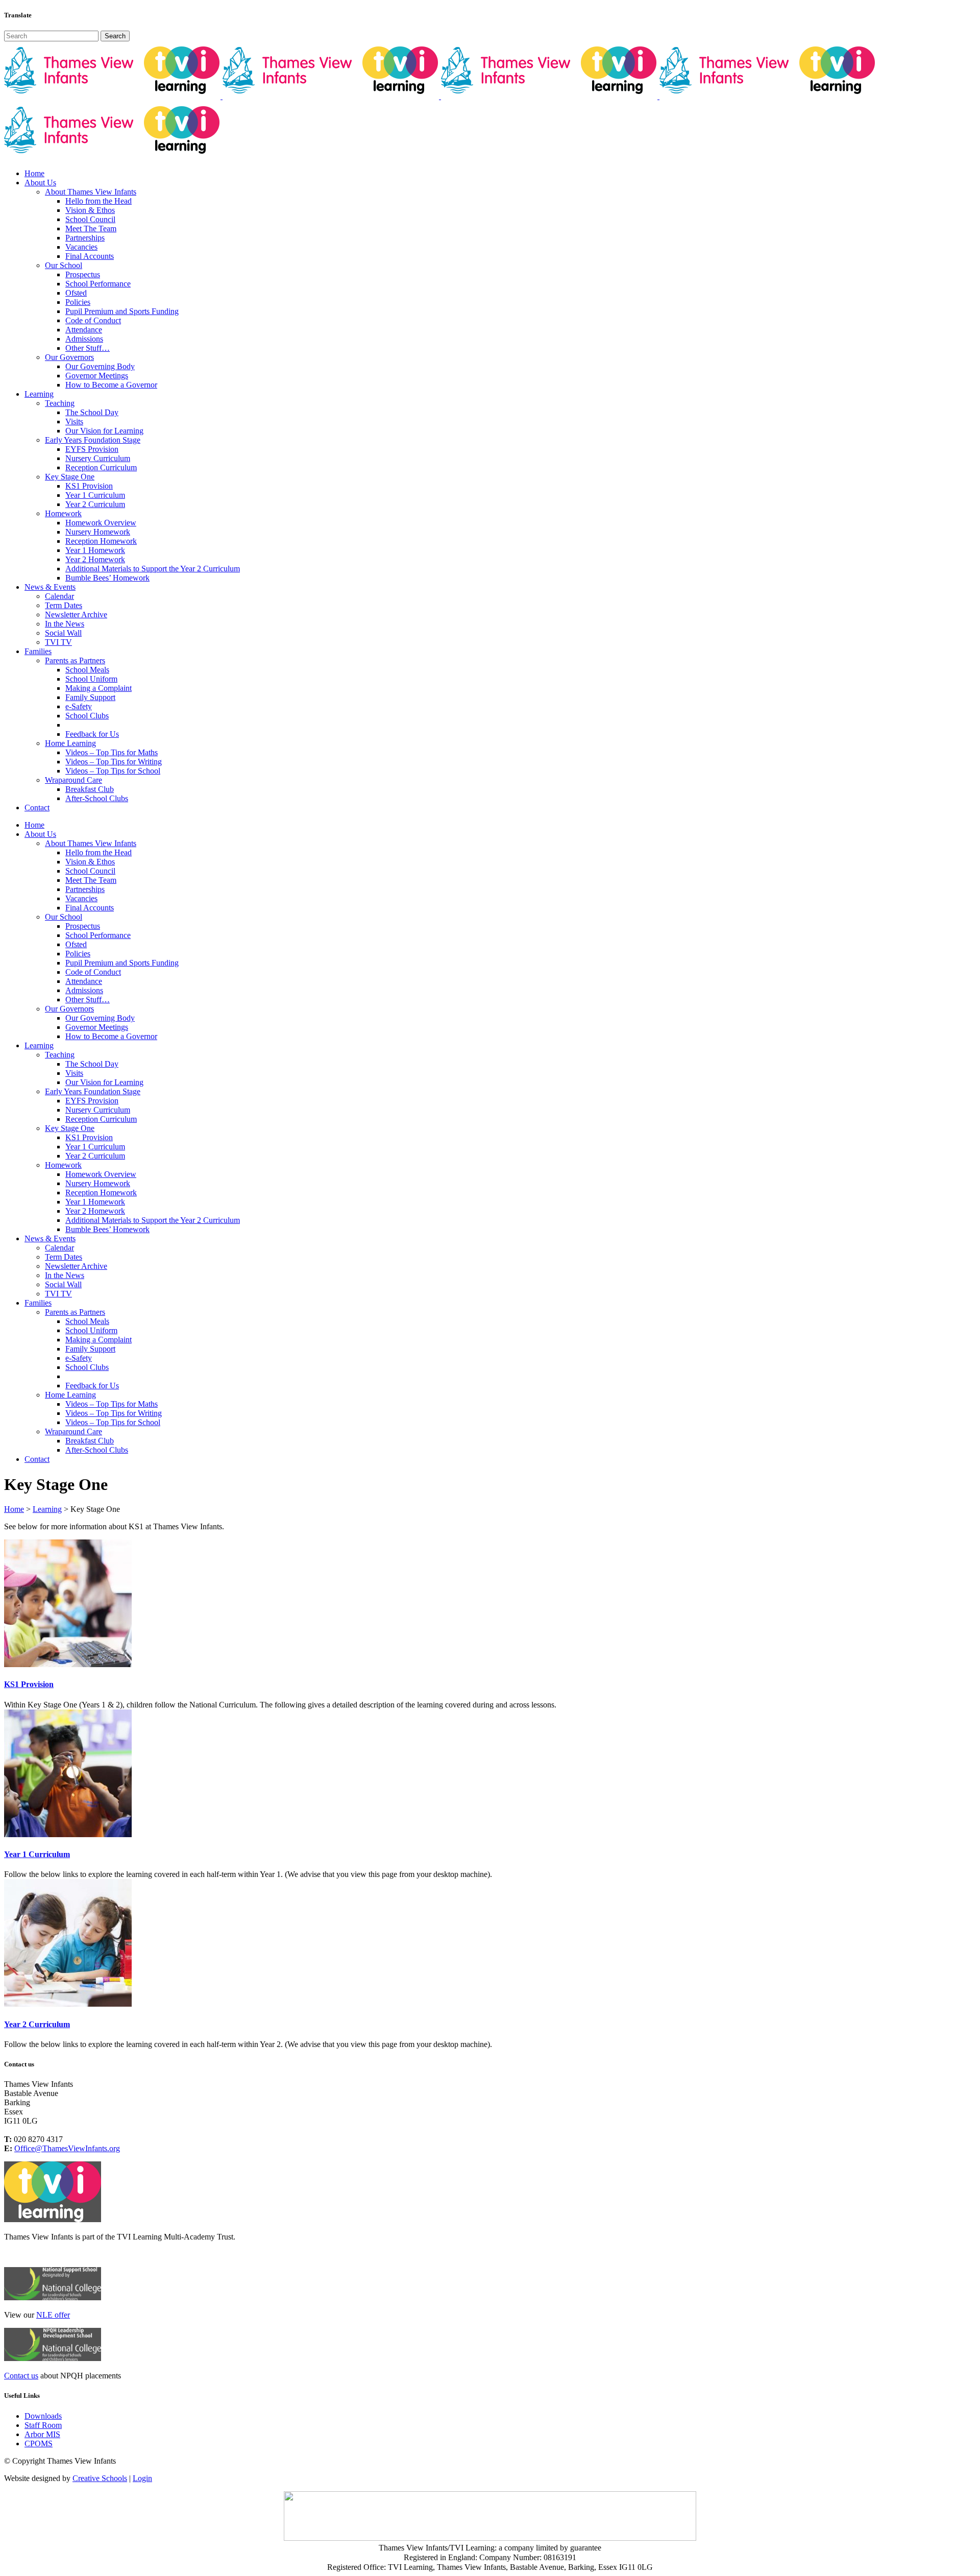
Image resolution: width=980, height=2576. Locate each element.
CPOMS (39, 2443)
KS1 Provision (29, 1684)
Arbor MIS (42, 2434)
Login (142, 2478)
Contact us (21, 2376)
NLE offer (53, 2315)
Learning (47, 1509)
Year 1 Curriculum (37, 1854)
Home (14, 1509)
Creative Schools (100, 2478)
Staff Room (43, 2425)
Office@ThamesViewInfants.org (67, 2148)
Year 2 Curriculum (37, 2024)
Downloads (43, 2416)
